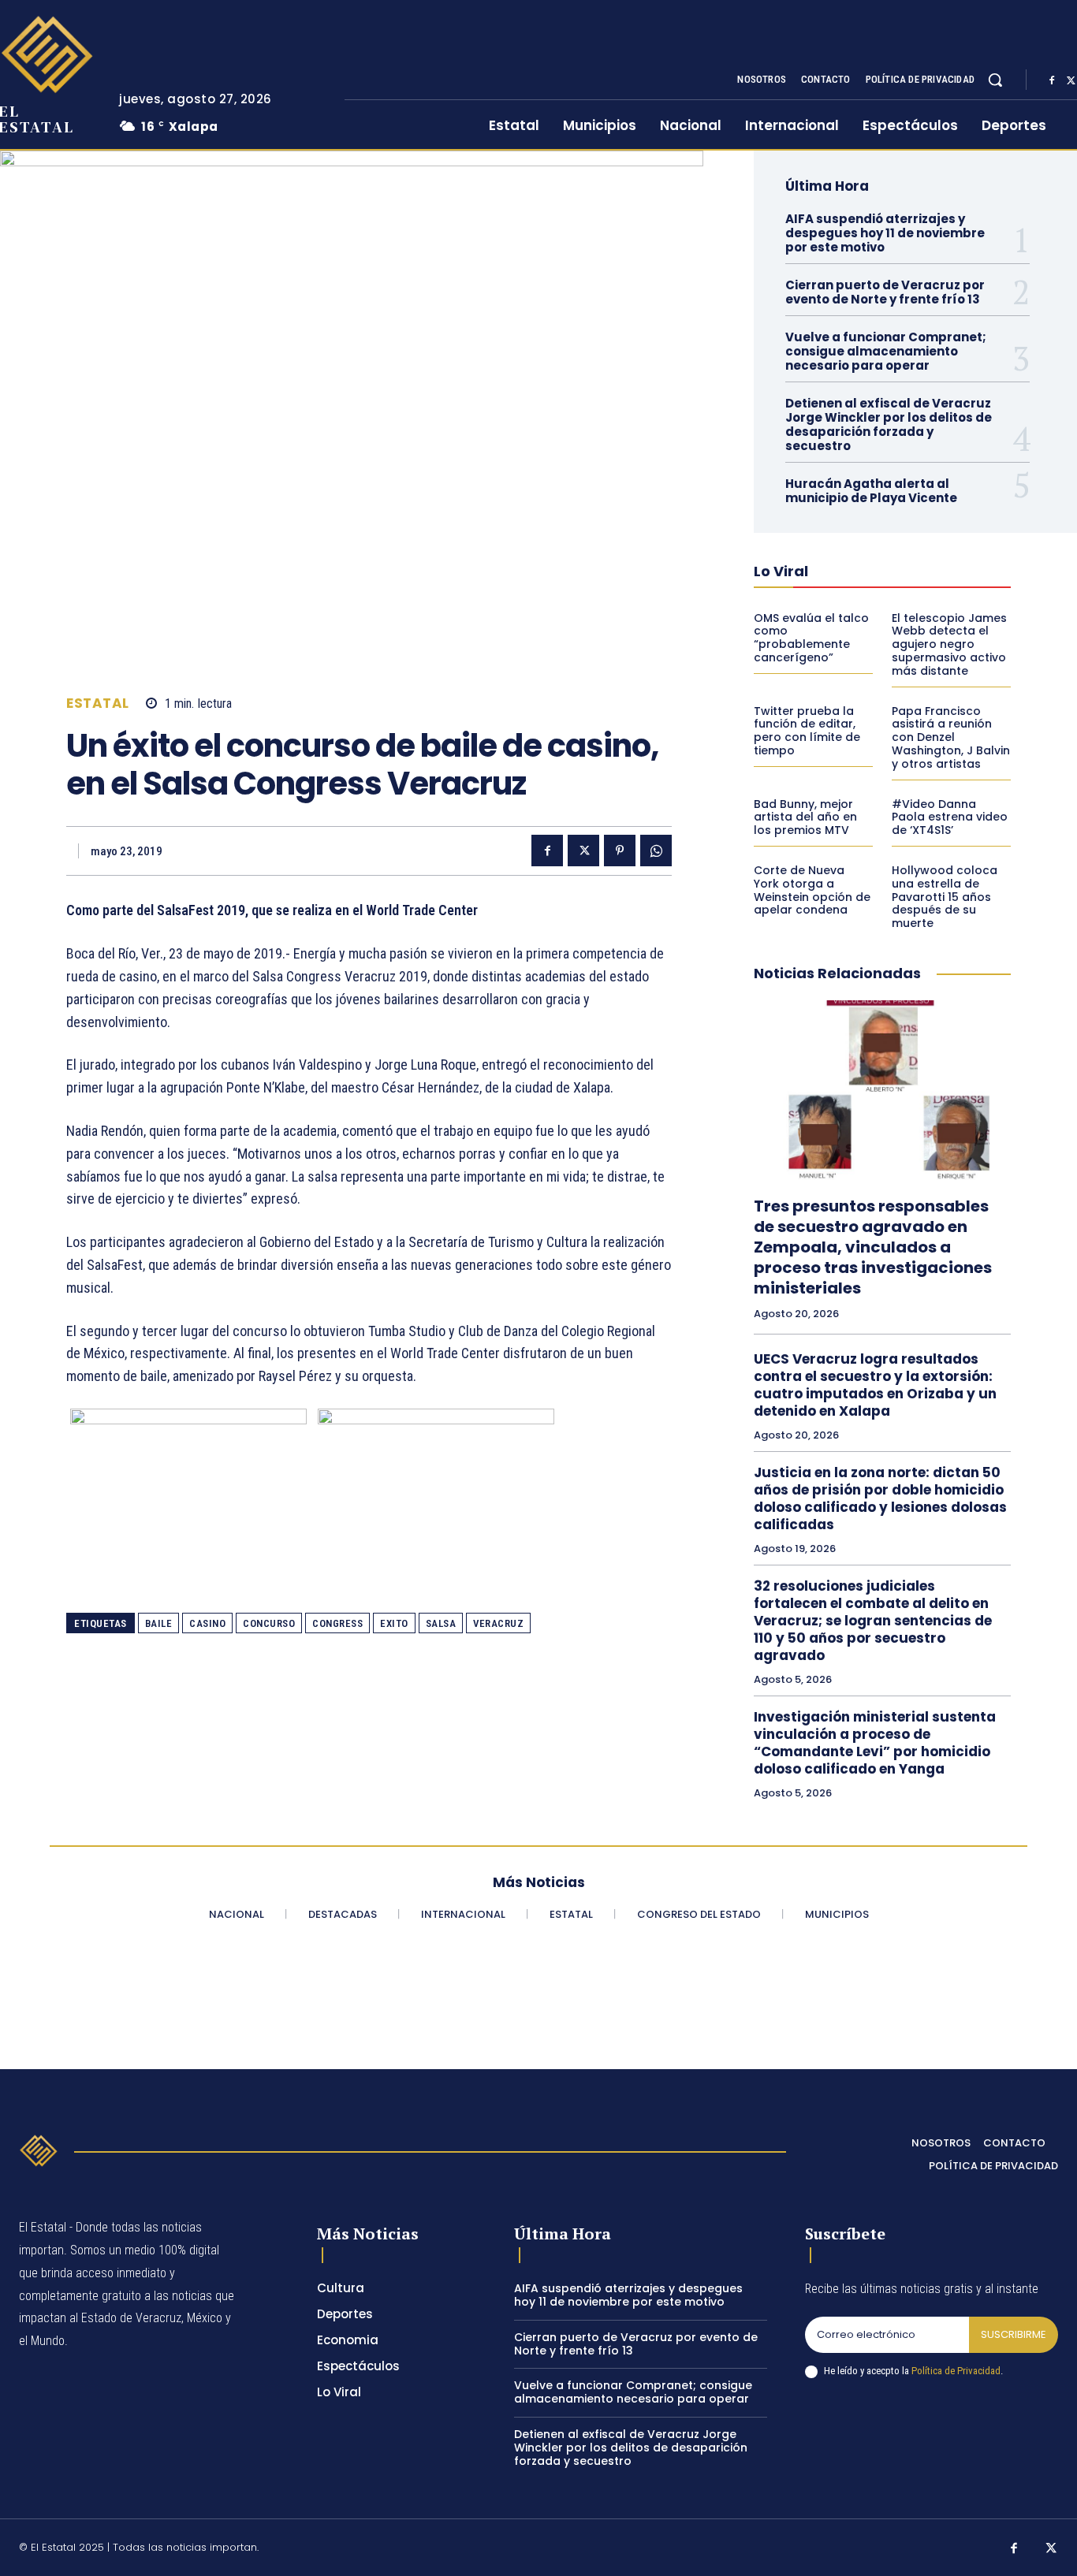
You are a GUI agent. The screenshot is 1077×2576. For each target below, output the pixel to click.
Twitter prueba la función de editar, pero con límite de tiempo (807, 731)
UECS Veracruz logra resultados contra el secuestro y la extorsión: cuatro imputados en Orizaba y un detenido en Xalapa (875, 1385)
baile (159, 1623)
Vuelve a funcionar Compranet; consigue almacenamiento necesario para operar (886, 351)
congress (337, 1623)
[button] (995, 80)
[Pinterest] (620, 851)
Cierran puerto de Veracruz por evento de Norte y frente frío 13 (885, 292)
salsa (441, 1623)
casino (207, 1623)
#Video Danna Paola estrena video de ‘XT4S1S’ (950, 817)
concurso (269, 1623)
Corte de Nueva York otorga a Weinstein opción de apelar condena (812, 890)
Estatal (98, 704)
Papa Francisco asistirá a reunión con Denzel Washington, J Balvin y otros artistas (951, 737)
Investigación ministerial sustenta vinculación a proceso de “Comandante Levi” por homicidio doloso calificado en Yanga (875, 1743)
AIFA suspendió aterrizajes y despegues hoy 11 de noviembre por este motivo (885, 233)
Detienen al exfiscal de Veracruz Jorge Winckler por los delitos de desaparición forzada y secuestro (889, 424)
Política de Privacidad (956, 2371)
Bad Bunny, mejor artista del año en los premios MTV (805, 817)
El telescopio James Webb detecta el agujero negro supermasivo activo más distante (949, 644)
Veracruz (498, 1623)
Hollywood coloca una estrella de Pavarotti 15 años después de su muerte (945, 897)
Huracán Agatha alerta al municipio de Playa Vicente (871, 491)
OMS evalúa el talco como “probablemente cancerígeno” (811, 638)
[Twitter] (583, 851)
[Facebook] (1052, 80)
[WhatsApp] (656, 851)
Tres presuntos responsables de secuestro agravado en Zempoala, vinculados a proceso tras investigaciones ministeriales (873, 1247)
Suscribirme (1014, 2334)
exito (394, 1623)
